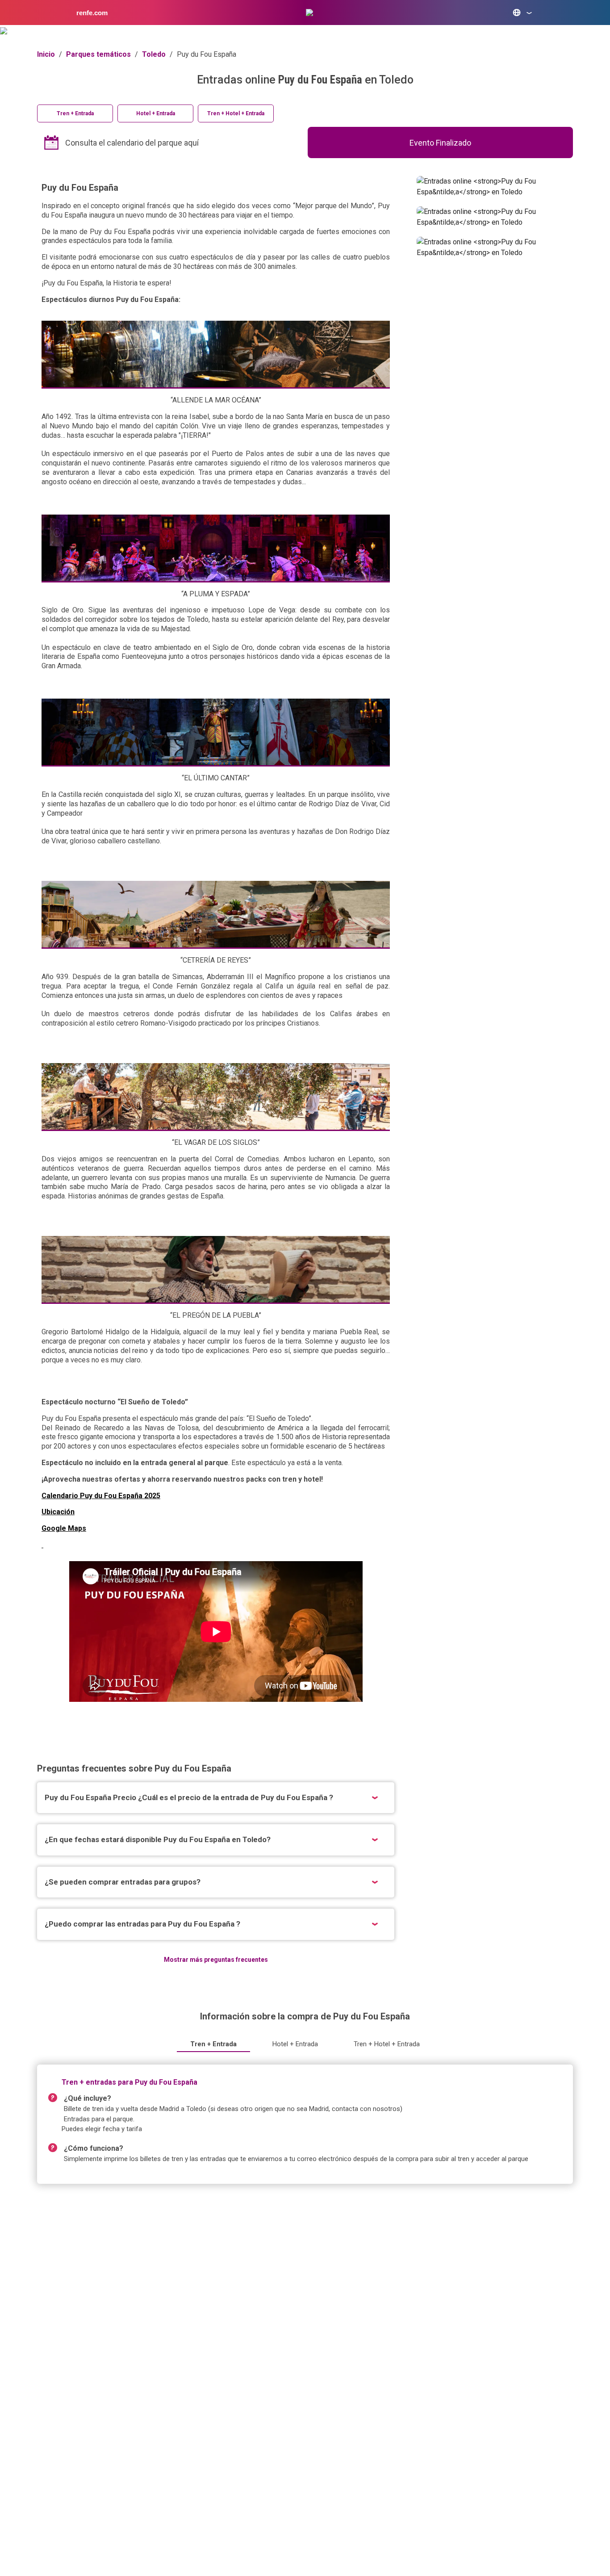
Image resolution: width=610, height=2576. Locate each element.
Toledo (154, 54)
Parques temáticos (98, 54)
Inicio (46, 54)
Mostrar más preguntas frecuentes (216, 1960)
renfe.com (92, 13)
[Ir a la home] (309, 13)
